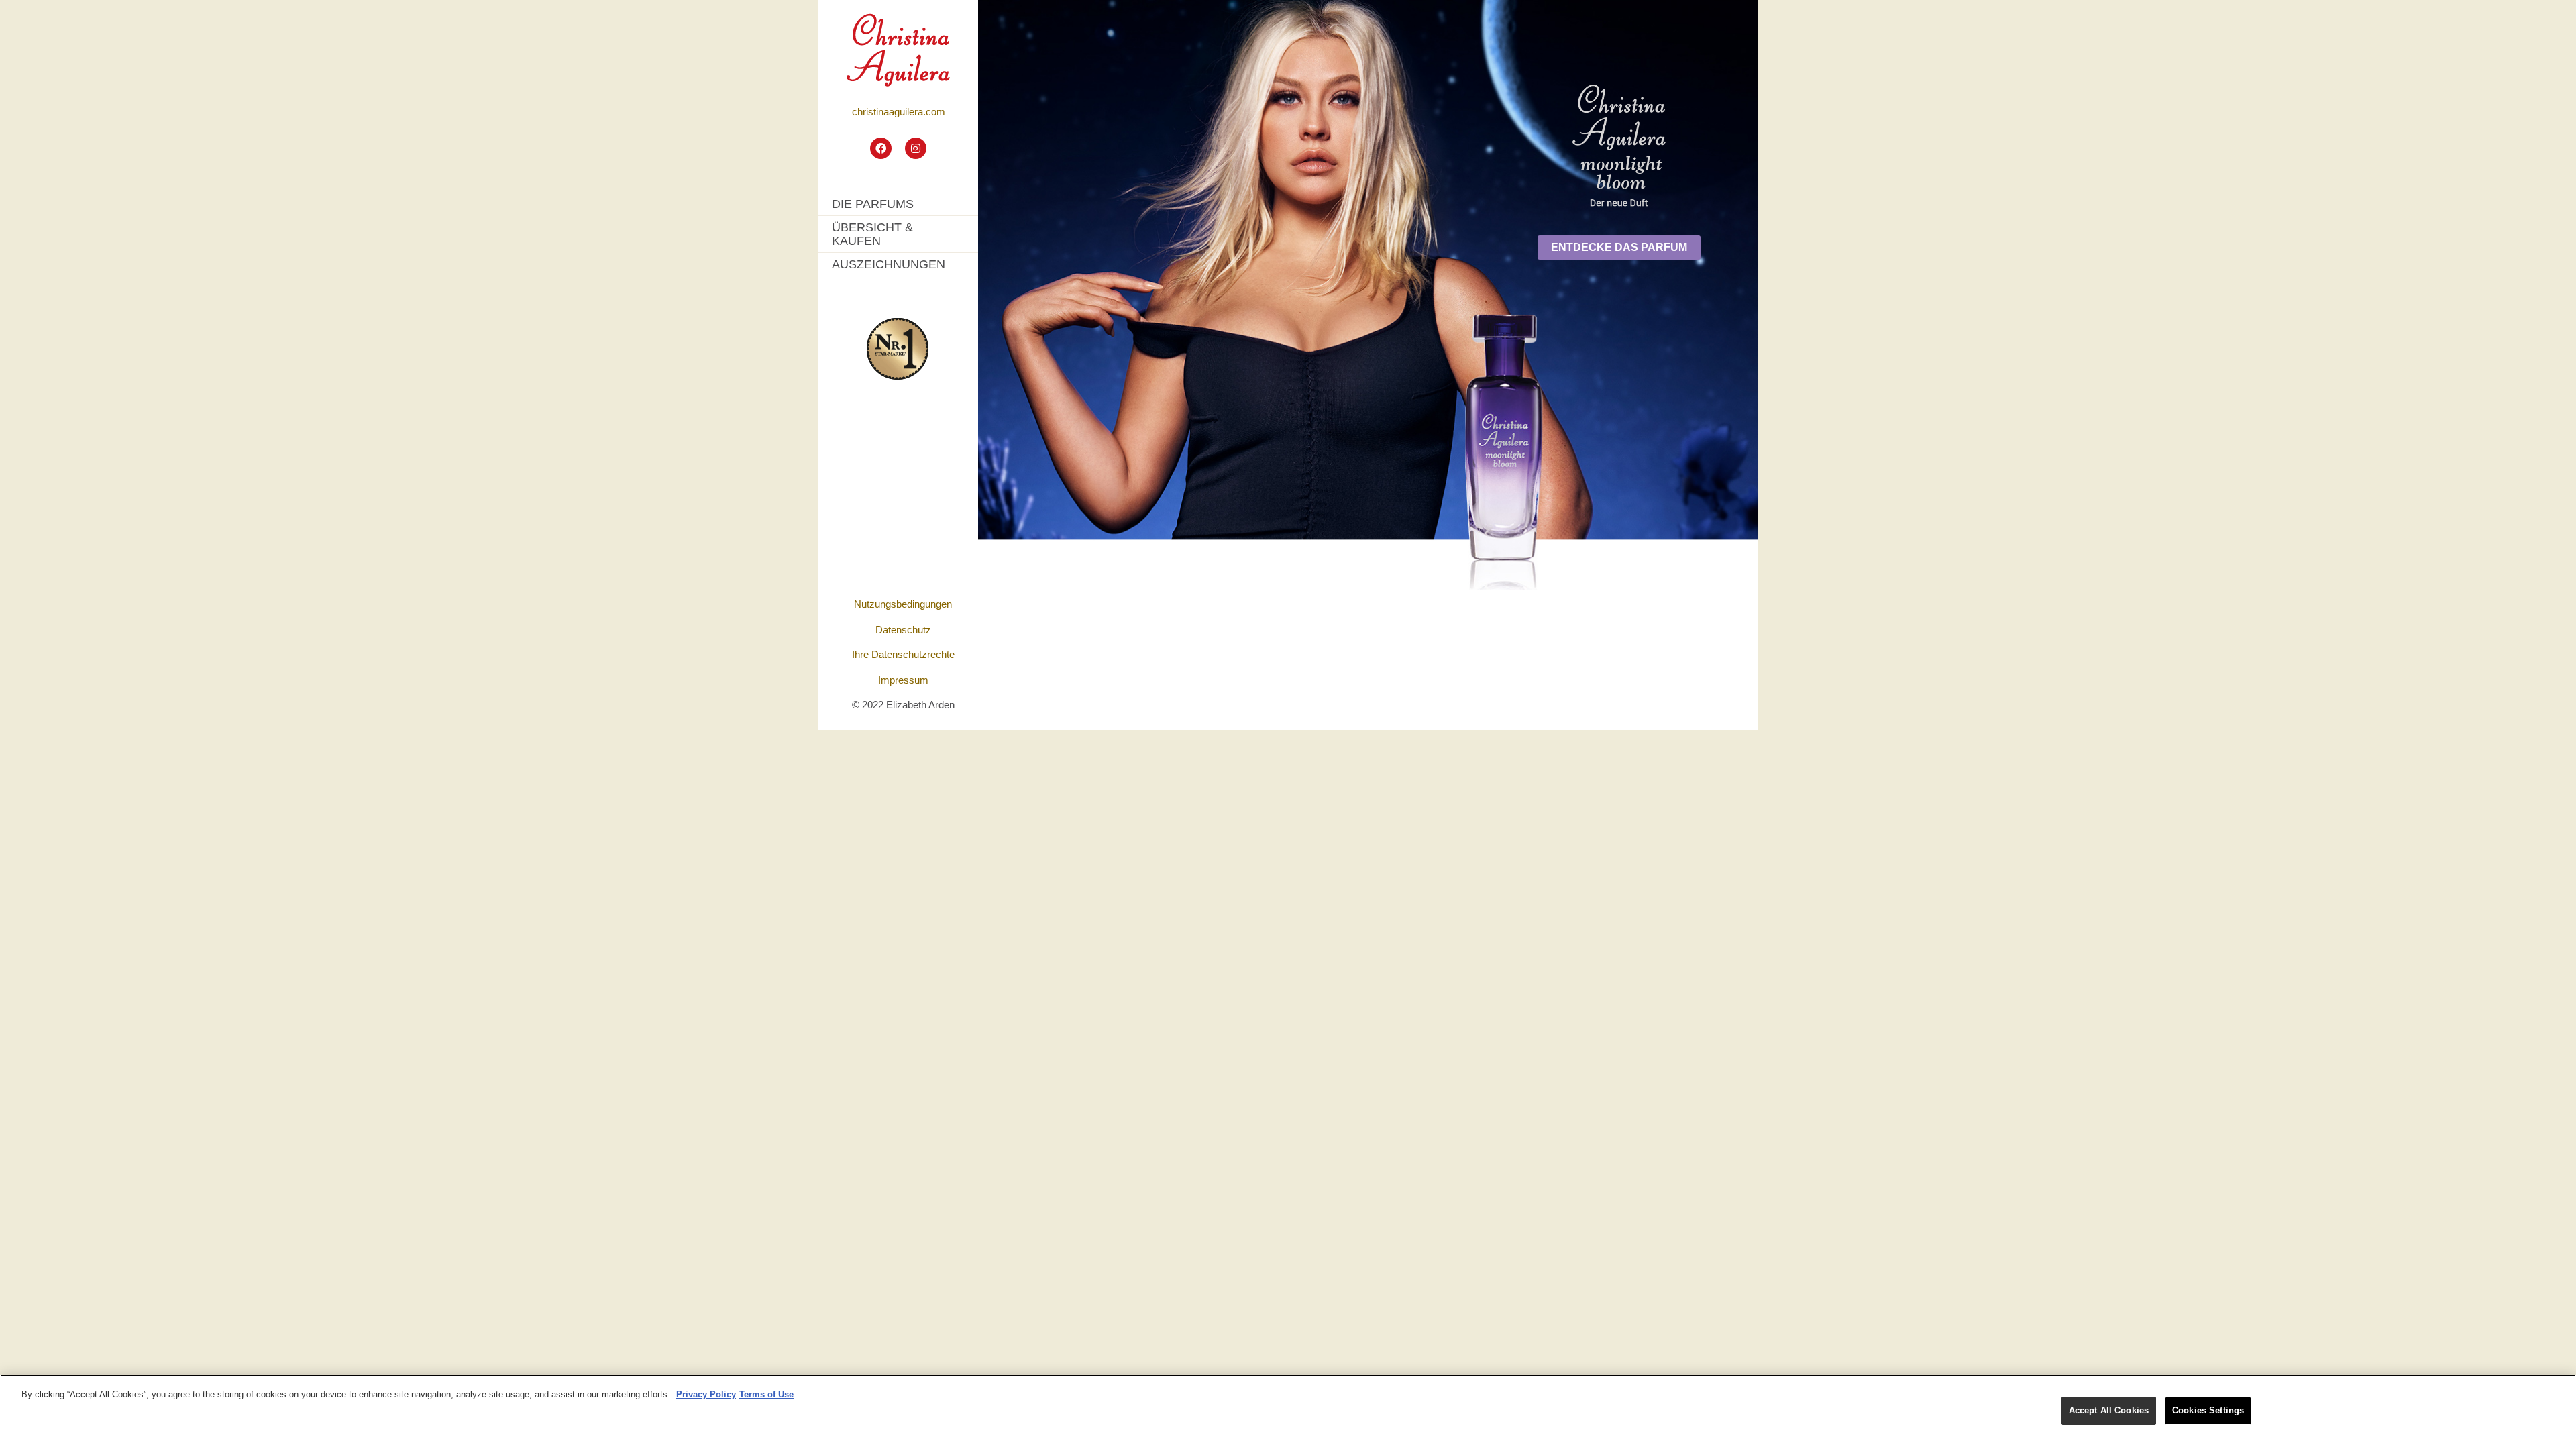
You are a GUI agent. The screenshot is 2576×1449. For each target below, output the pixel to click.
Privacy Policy (706, 1394)
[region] (1288, 1412)
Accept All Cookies (2109, 1410)
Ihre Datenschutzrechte (903, 654)
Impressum (903, 680)
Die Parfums (873, 204)
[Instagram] (916, 148)
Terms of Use (766, 1394)
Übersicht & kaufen (872, 234)
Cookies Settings (2208, 1410)
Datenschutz (903, 630)
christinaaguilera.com (899, 112)
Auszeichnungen (889, 264)
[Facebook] (881, 148)
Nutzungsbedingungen (903, 604)
